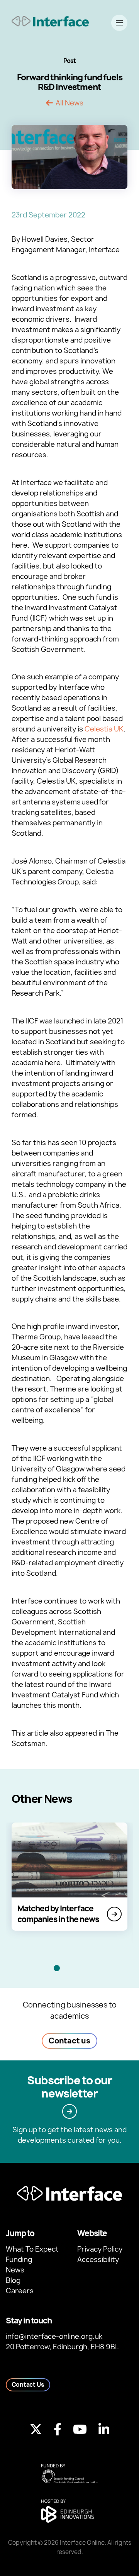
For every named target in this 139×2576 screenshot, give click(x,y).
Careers (20, 2291)
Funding (19, 2260)
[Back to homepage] (50, 21)
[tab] (57, 1968)
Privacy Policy (100, 2249)
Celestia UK (104, 729)
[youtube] (80, 2429)
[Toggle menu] (119, 23)
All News (69, 103)
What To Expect (32, 2249)
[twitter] (36, 2429)
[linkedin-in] (104, 2429)
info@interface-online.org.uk (54, 2336)
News (15, 2270)
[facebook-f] (58, 2429)
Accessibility (98, 2260)
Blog (13, 2280)
